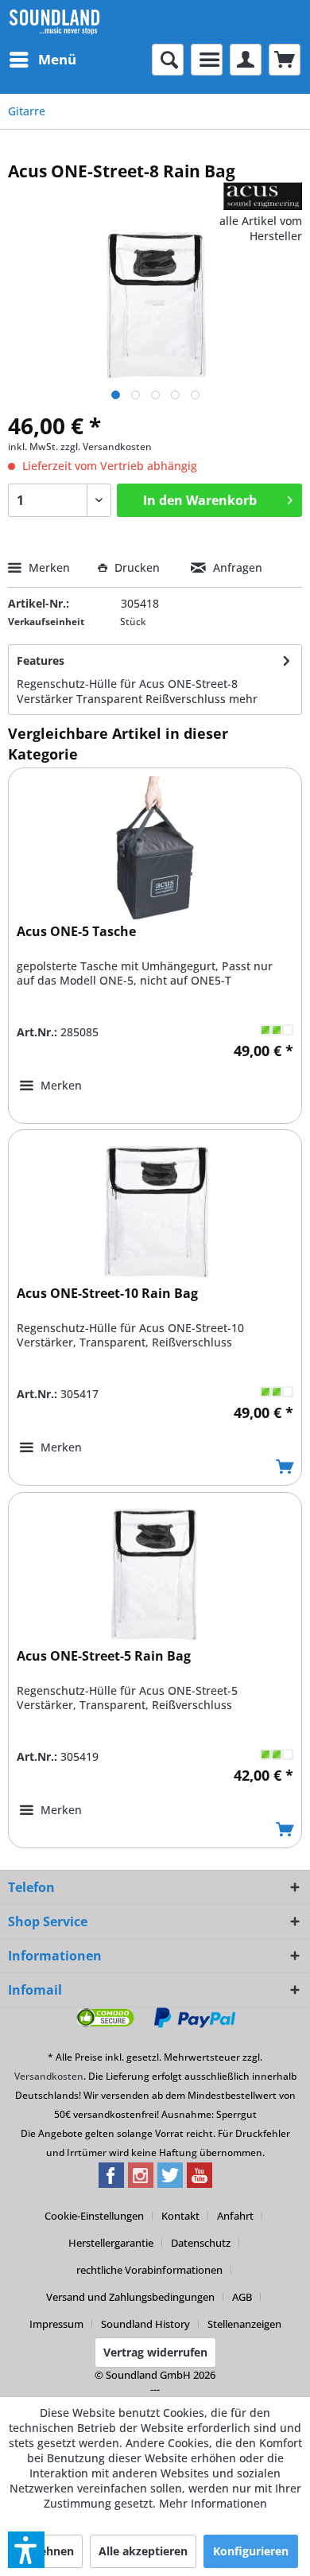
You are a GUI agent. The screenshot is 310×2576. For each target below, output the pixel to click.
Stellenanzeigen (244, 2324)
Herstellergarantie (111, 2243)
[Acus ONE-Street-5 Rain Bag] (155, 1572)
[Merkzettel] (207, 60)
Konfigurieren (251, 2551)
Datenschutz (201, 2243)
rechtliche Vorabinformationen (149, 2270)
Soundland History (145, 2324)
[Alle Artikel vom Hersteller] (263, 196)
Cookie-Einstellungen (94, 2216)
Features (41, 661)
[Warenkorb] (285, 60)
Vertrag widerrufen (155, 2352)
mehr (243, 699)
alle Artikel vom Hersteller (261, 228)
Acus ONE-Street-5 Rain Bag (104, 1656)
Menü (57, 59)
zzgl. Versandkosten (106, 447)
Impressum (56, 2324)
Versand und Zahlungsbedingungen (130, 2297)
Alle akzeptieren (143, 2551)
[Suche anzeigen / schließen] (168, 60)
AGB (242, 2297)
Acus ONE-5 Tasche (76, 932)
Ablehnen (48, 2551)
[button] (26, 2550)
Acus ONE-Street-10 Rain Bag (107, 1294)
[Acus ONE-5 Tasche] (155, 848)
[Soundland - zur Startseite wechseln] (54, 22)
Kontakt (180, 2216)
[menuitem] (42, 60)
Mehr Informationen (213, 2503)
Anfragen (236, 567)
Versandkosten (49, 2076)
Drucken (137, 567)
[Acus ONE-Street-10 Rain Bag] (155, 1210)
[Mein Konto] (246, 60)
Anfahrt (235, 2216)
